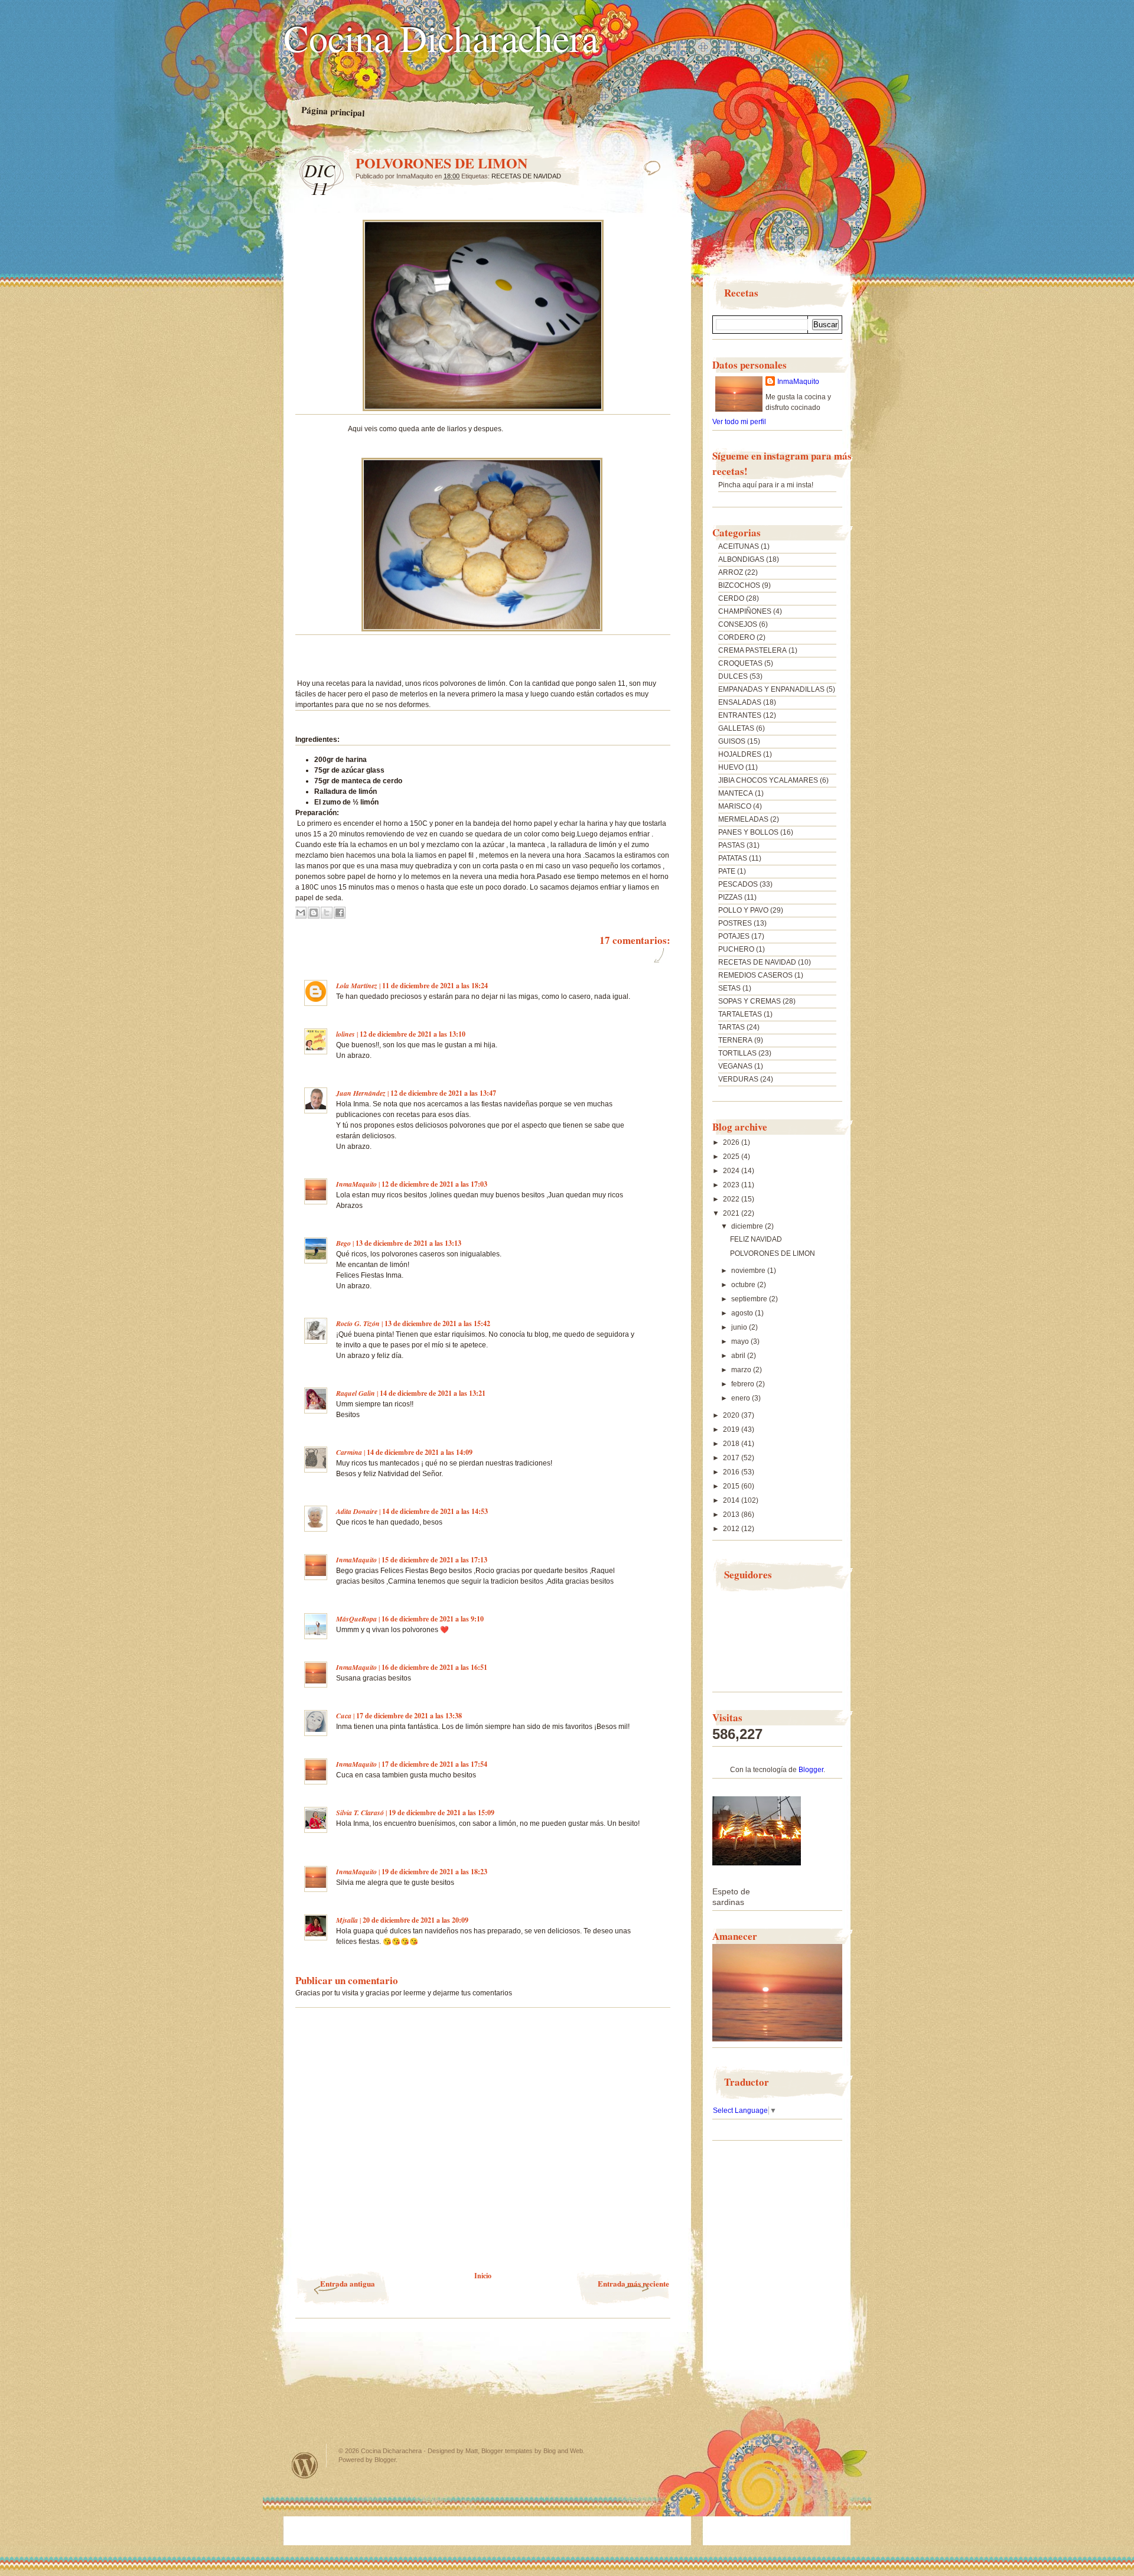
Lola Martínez (357, 986)
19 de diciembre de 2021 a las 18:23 (434, 1872)
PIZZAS (730, 897)
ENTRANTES (740, 715)
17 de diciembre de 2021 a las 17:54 (434, 1764)
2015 (732, 1486)
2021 (732, 1213)
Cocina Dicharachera (441, 37)
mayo (741, 1341)
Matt (472, 2451)
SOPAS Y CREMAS (750, 1001)
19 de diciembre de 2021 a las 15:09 (441, 1813)
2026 (732, 1142)
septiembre (750, 1299)
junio (740, 1327)
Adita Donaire (357, 1511)
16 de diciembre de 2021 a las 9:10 (433, 1619)
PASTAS (731, 845)
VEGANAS (735, 1066)
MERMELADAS (743, 819)
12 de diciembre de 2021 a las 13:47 (443, 1093)
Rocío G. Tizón (358, 1323)
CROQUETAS (740, 663)
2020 (732, 1415)
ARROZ (731, 572)
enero (742, 1398)
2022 (732, 1199)
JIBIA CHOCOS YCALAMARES (768, 780)
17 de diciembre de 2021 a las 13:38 (409, 1716)
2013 (732, 1515)
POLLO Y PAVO (743, 910)
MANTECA (736, 793)
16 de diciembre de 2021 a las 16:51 (434, 1667)
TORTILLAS (737, 1053)
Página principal (333, 112)
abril (739, 1356)
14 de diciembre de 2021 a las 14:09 (420, 1452)
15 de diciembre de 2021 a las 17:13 (434, 1560)
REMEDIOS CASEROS (755, 975)
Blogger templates (507, 2451)
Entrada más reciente (633, 2283)
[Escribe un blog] (314, 913)
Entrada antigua (348, 2283)
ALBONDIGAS (741, 559)
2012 (732, 1529)
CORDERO (737, 637)
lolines (346, 1034)
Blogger (811, 1770)
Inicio (483, 2276)
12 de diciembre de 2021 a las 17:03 (434, 1184)
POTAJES (734, 936)
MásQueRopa (356, 1619)
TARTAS (731, 1027)
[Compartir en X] (327, 913)
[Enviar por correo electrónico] (301, 913)
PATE (727, 871)
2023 (732, 1185)
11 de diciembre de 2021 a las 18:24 (435, 986)
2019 (732, 1429)
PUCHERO (736, 949)
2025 (732, 1157)
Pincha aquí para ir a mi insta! (766, 485)
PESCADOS (738, 884)
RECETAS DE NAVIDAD (526, 176)
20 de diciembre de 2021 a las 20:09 (416, 1920)
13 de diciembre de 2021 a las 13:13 (408, 1243)
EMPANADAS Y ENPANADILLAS (771, 689)
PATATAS (733, 858)
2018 (732, 1444)
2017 (732, 1458)
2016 (732, 1472)
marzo (742, 1370)
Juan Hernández (361, 1093)
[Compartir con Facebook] (340, 913)
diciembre (748, 1226)
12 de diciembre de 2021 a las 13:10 (413, 1034)
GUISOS (732, 741)
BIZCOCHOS (739, 585)
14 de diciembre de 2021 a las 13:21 (433, 1393)
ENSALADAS (740, 702)
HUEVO (731, 767)
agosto (743, 1313)
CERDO (731, 598)
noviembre (749, 1271)
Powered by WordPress (305, 2465)
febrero (744, 1384)
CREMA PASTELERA (752, 650)
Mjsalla (347, 1920)
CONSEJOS (738, 624)
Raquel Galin (356, 1393)
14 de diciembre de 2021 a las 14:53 (435, 1511)
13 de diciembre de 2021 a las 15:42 (437, 1323)
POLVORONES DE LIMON (773, 1253)
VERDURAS (738, 1079)
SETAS (729, 988)
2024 (732, 1171)
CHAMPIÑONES (745, 611)
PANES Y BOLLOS (748, 832)
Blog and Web (563, 2451)
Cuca (344, 1716)
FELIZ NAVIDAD (756, 1239)
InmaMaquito (356, 1184)
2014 (732, 1500)
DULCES (733, 676)
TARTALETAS (740, 1014)
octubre (744, 1285)
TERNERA (735, 1040)
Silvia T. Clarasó (360, 1813)
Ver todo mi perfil (739, 422)
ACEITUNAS (739, 546)
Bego (343, 1243)
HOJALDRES (740, 754)
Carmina (349, 1452)
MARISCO (735, 806)
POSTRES (735, 923)
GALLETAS (736, 728)
